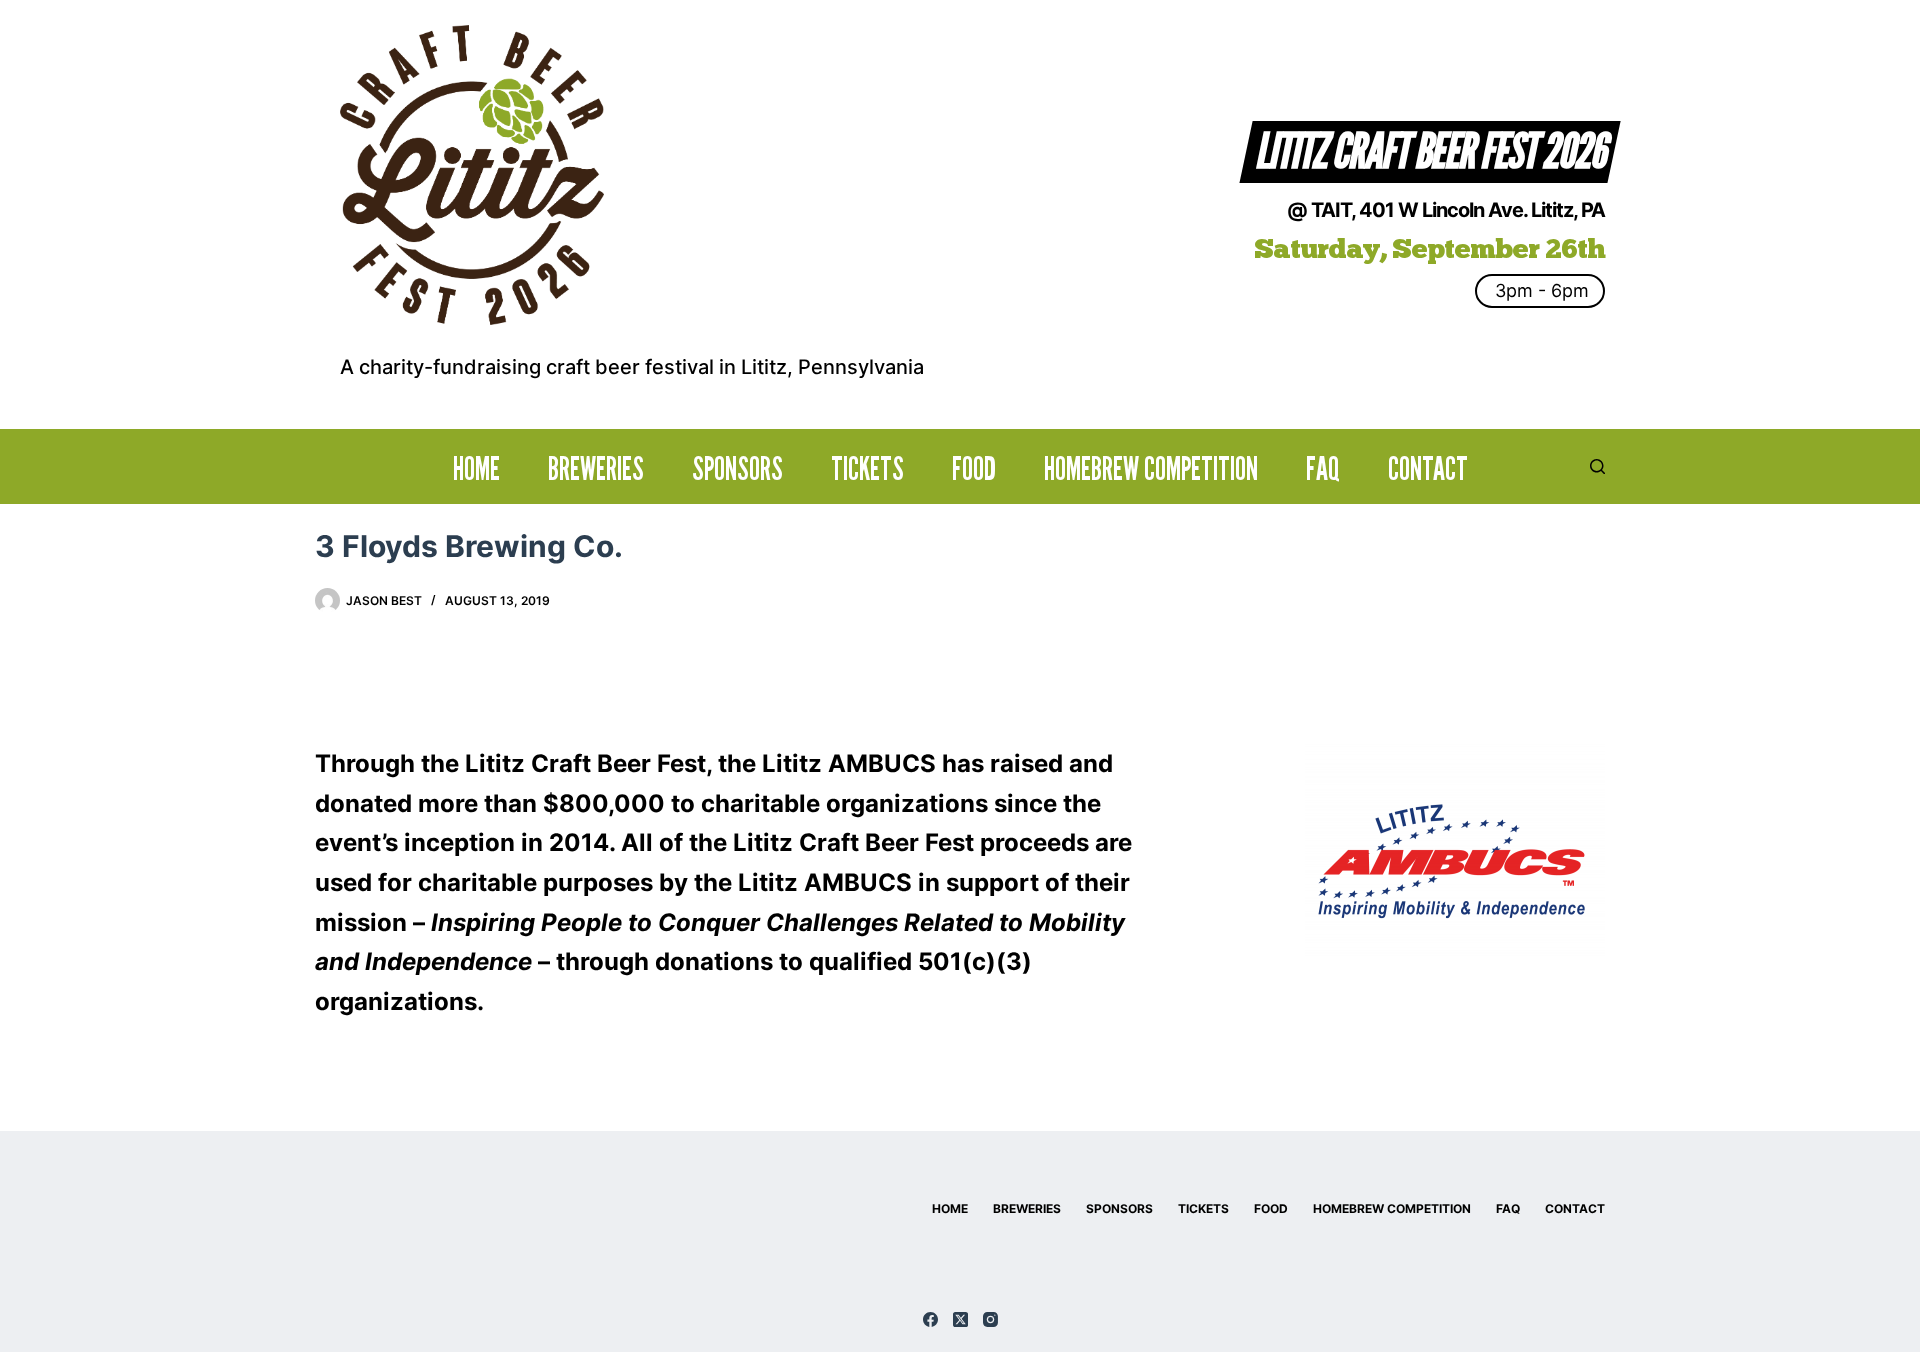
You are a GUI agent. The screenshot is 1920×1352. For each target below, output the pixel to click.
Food (974, 469)
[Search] (1597, 466)
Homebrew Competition (1151, 469)
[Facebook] (930, 1319)
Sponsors (737, 469)
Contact (1428, 469)
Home (476, 469)
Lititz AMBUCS (849, 763)
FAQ (1323, 469)
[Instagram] (990, 1319)
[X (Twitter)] (960, 1319)
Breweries (596, 469)
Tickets (867, 469)
